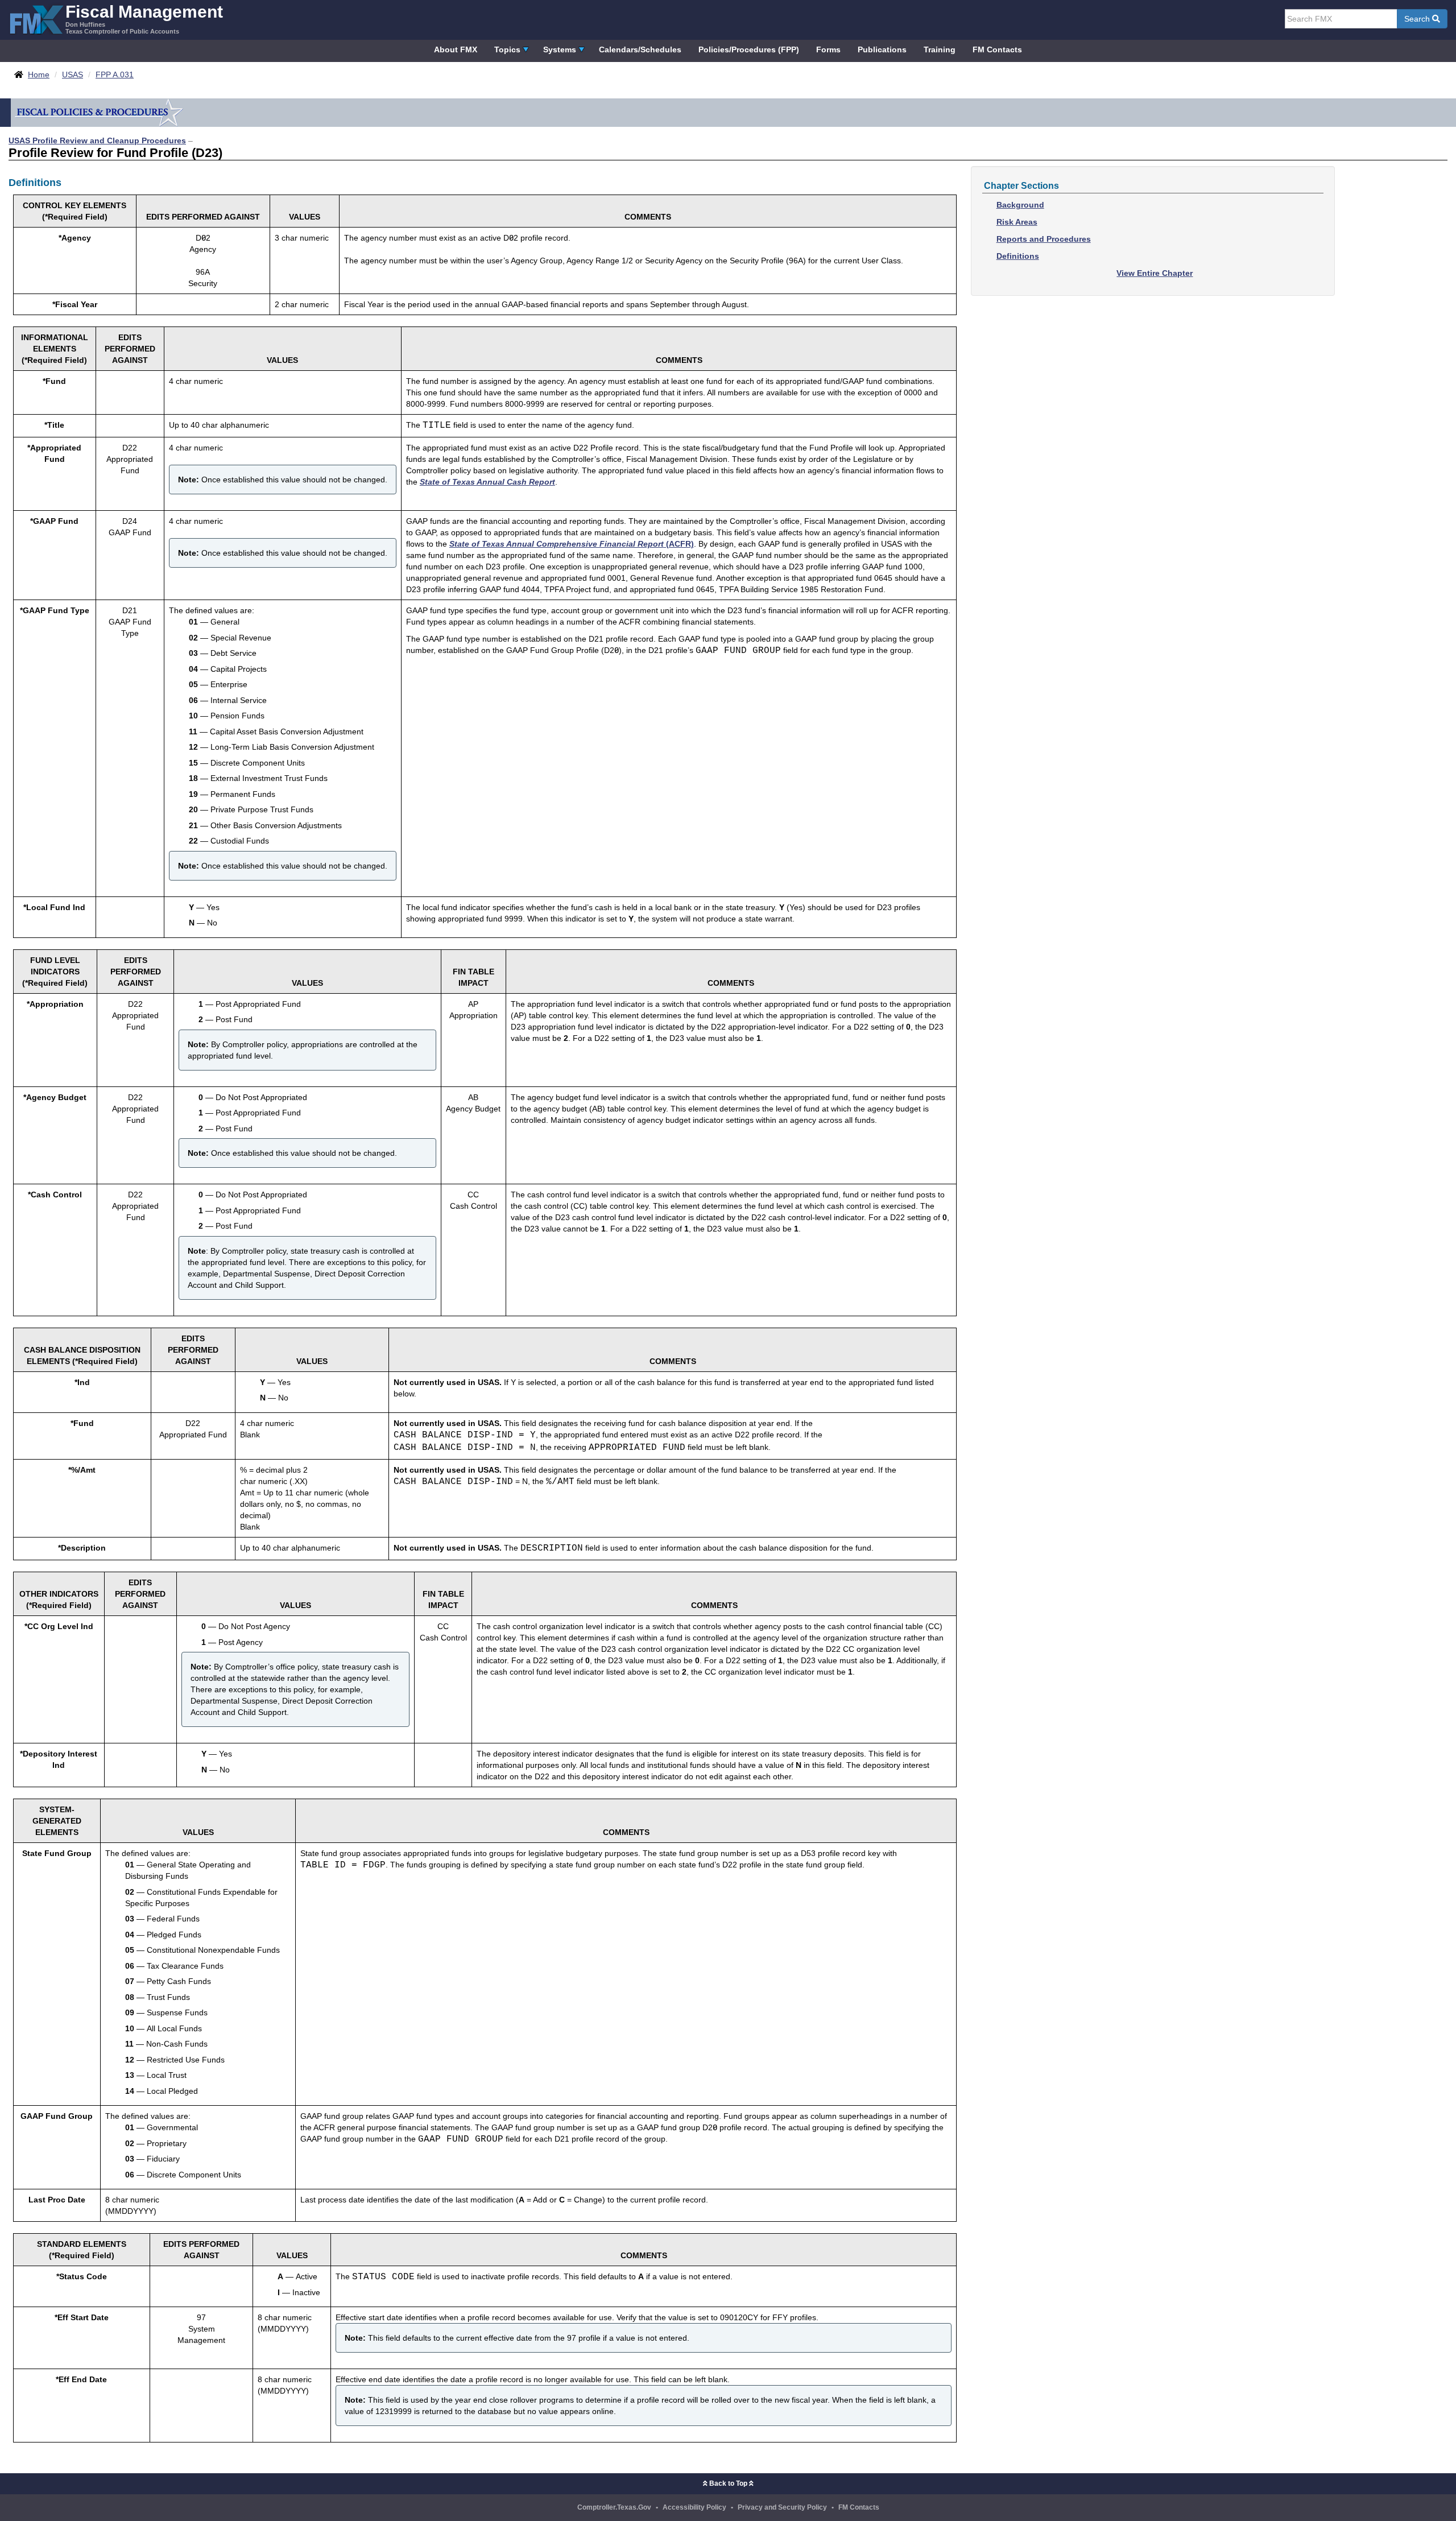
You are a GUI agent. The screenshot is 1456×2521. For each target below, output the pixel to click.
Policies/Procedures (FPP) (749, 49)
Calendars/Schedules (640, 49)
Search (1418, 19)
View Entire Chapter (1155, 273)
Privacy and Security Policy (782, 2507)
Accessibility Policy (694, 2507)
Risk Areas (1017, 222)
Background (1020, 205)
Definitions (1018, 256)
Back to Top (728, 2483)
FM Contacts (997, 49)
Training (940, 49)
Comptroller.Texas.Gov (614, 2507)
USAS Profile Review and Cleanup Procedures (97, 140)
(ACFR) (572, 544)
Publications (882, 49)
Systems (560, 49)
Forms (828, 49)
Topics (507, 49)
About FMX (456, 49)
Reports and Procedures (1044, 239)
